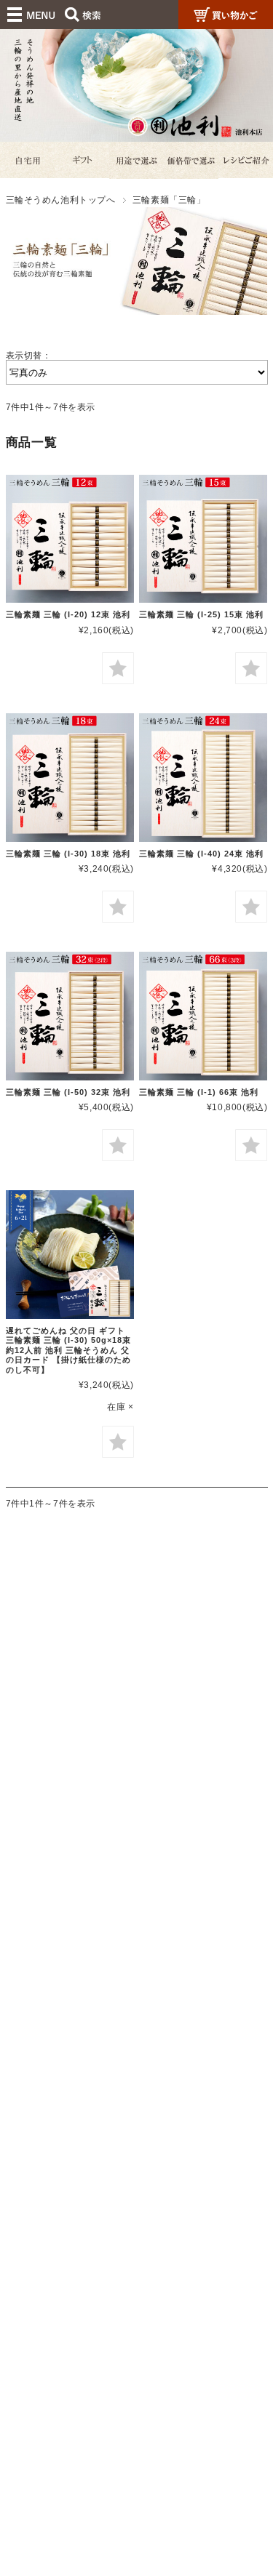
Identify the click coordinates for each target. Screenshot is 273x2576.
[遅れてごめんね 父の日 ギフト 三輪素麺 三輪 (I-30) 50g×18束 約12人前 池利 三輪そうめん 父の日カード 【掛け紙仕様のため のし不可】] (70, 1254)
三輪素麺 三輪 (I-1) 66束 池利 (199, 1092)
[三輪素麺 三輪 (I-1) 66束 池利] (203, 1016)
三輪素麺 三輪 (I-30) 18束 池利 (68, 854)
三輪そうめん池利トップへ (61, 200)
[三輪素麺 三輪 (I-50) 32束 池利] (70, 1016)
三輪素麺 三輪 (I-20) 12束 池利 (68, 614)
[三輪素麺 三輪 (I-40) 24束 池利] (203, 777)
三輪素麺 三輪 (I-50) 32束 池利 (68, 1092)
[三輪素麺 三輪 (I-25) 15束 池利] (203, 539)
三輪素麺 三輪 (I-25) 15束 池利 (201, 614)
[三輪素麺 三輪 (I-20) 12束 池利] (70, 539)
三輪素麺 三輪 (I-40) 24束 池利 (201, 854)
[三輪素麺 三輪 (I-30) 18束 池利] (70, 777)
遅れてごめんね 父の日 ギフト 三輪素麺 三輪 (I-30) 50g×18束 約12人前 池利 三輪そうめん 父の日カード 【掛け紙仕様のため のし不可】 (68, 1350)
